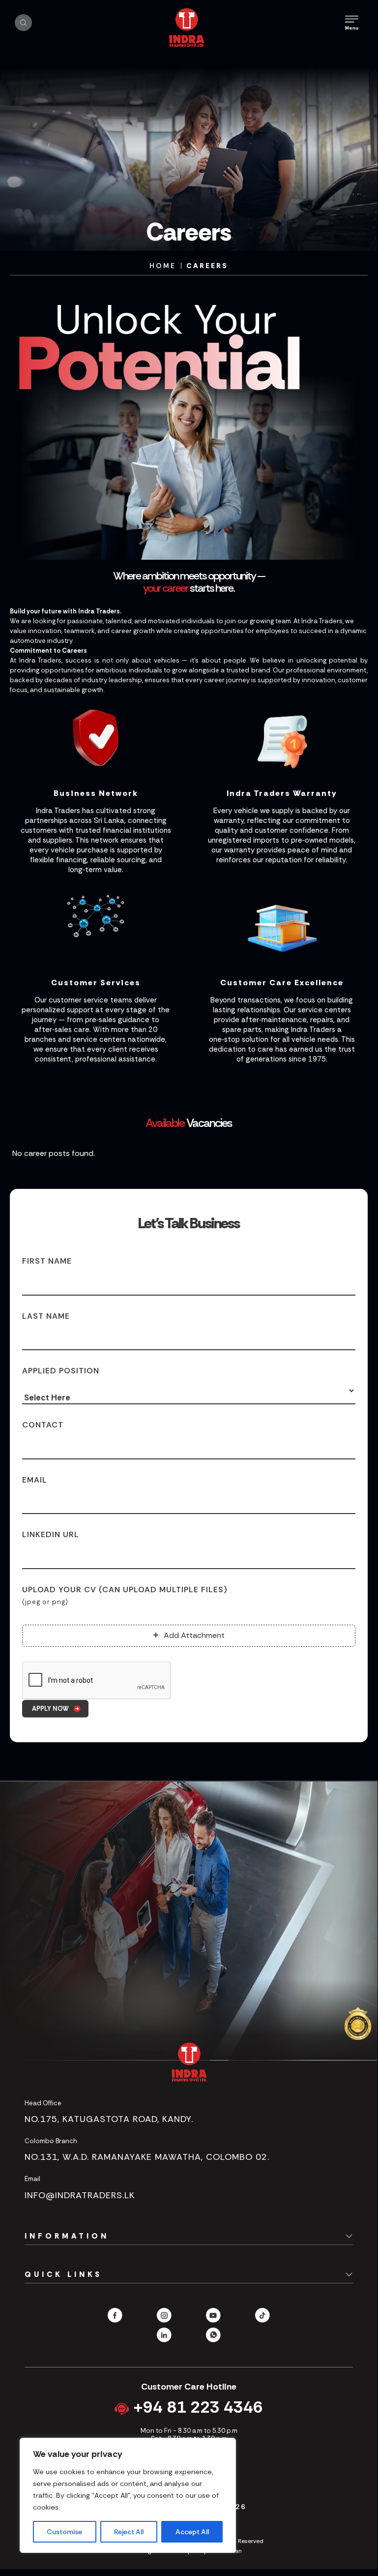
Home (163, 266)
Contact (43, 1425)
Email (35, 1480)
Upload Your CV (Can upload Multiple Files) (125, 1595)
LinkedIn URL (51, 1534)
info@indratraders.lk (80, 2195)
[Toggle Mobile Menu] (352, 23)
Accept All (192, 2532)
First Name (47, 1261)
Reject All (129, 2532)
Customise (64, 2532)
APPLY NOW (50, 1709)
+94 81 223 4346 (196, 2407)
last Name (46, 1316)
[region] (128, 2495)
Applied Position (61, 1371)
